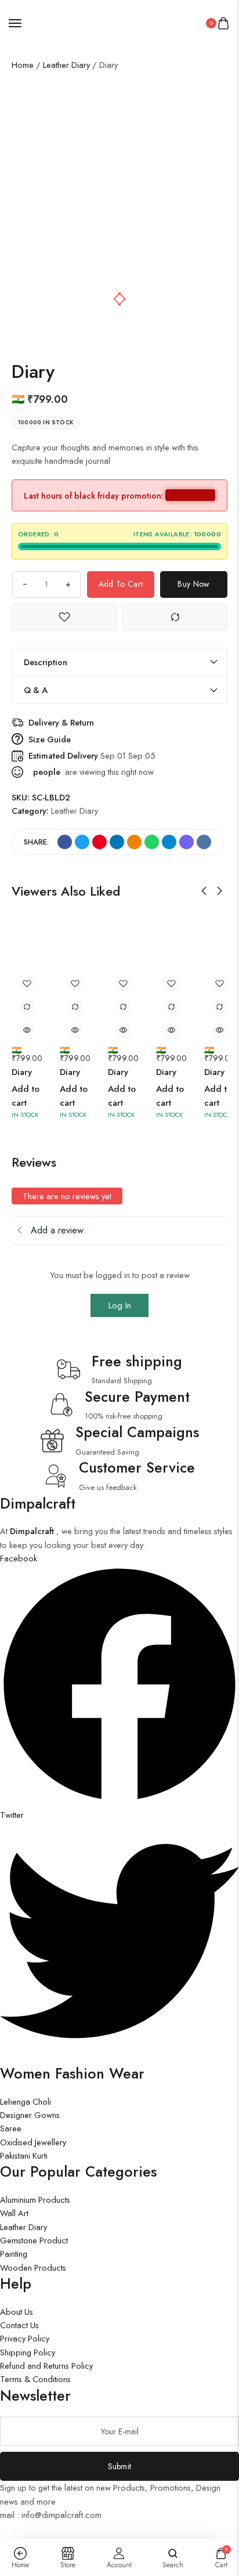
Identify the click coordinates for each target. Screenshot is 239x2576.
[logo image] (115, 22)
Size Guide (50, 739)
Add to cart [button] (26, 1096)
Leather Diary (66, 65)
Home (23, 65)
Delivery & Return (61, 722)
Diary (22, 1072)
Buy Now (193, 584)
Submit (120, 2466)
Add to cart (121, 584)
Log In (120, 1305)
